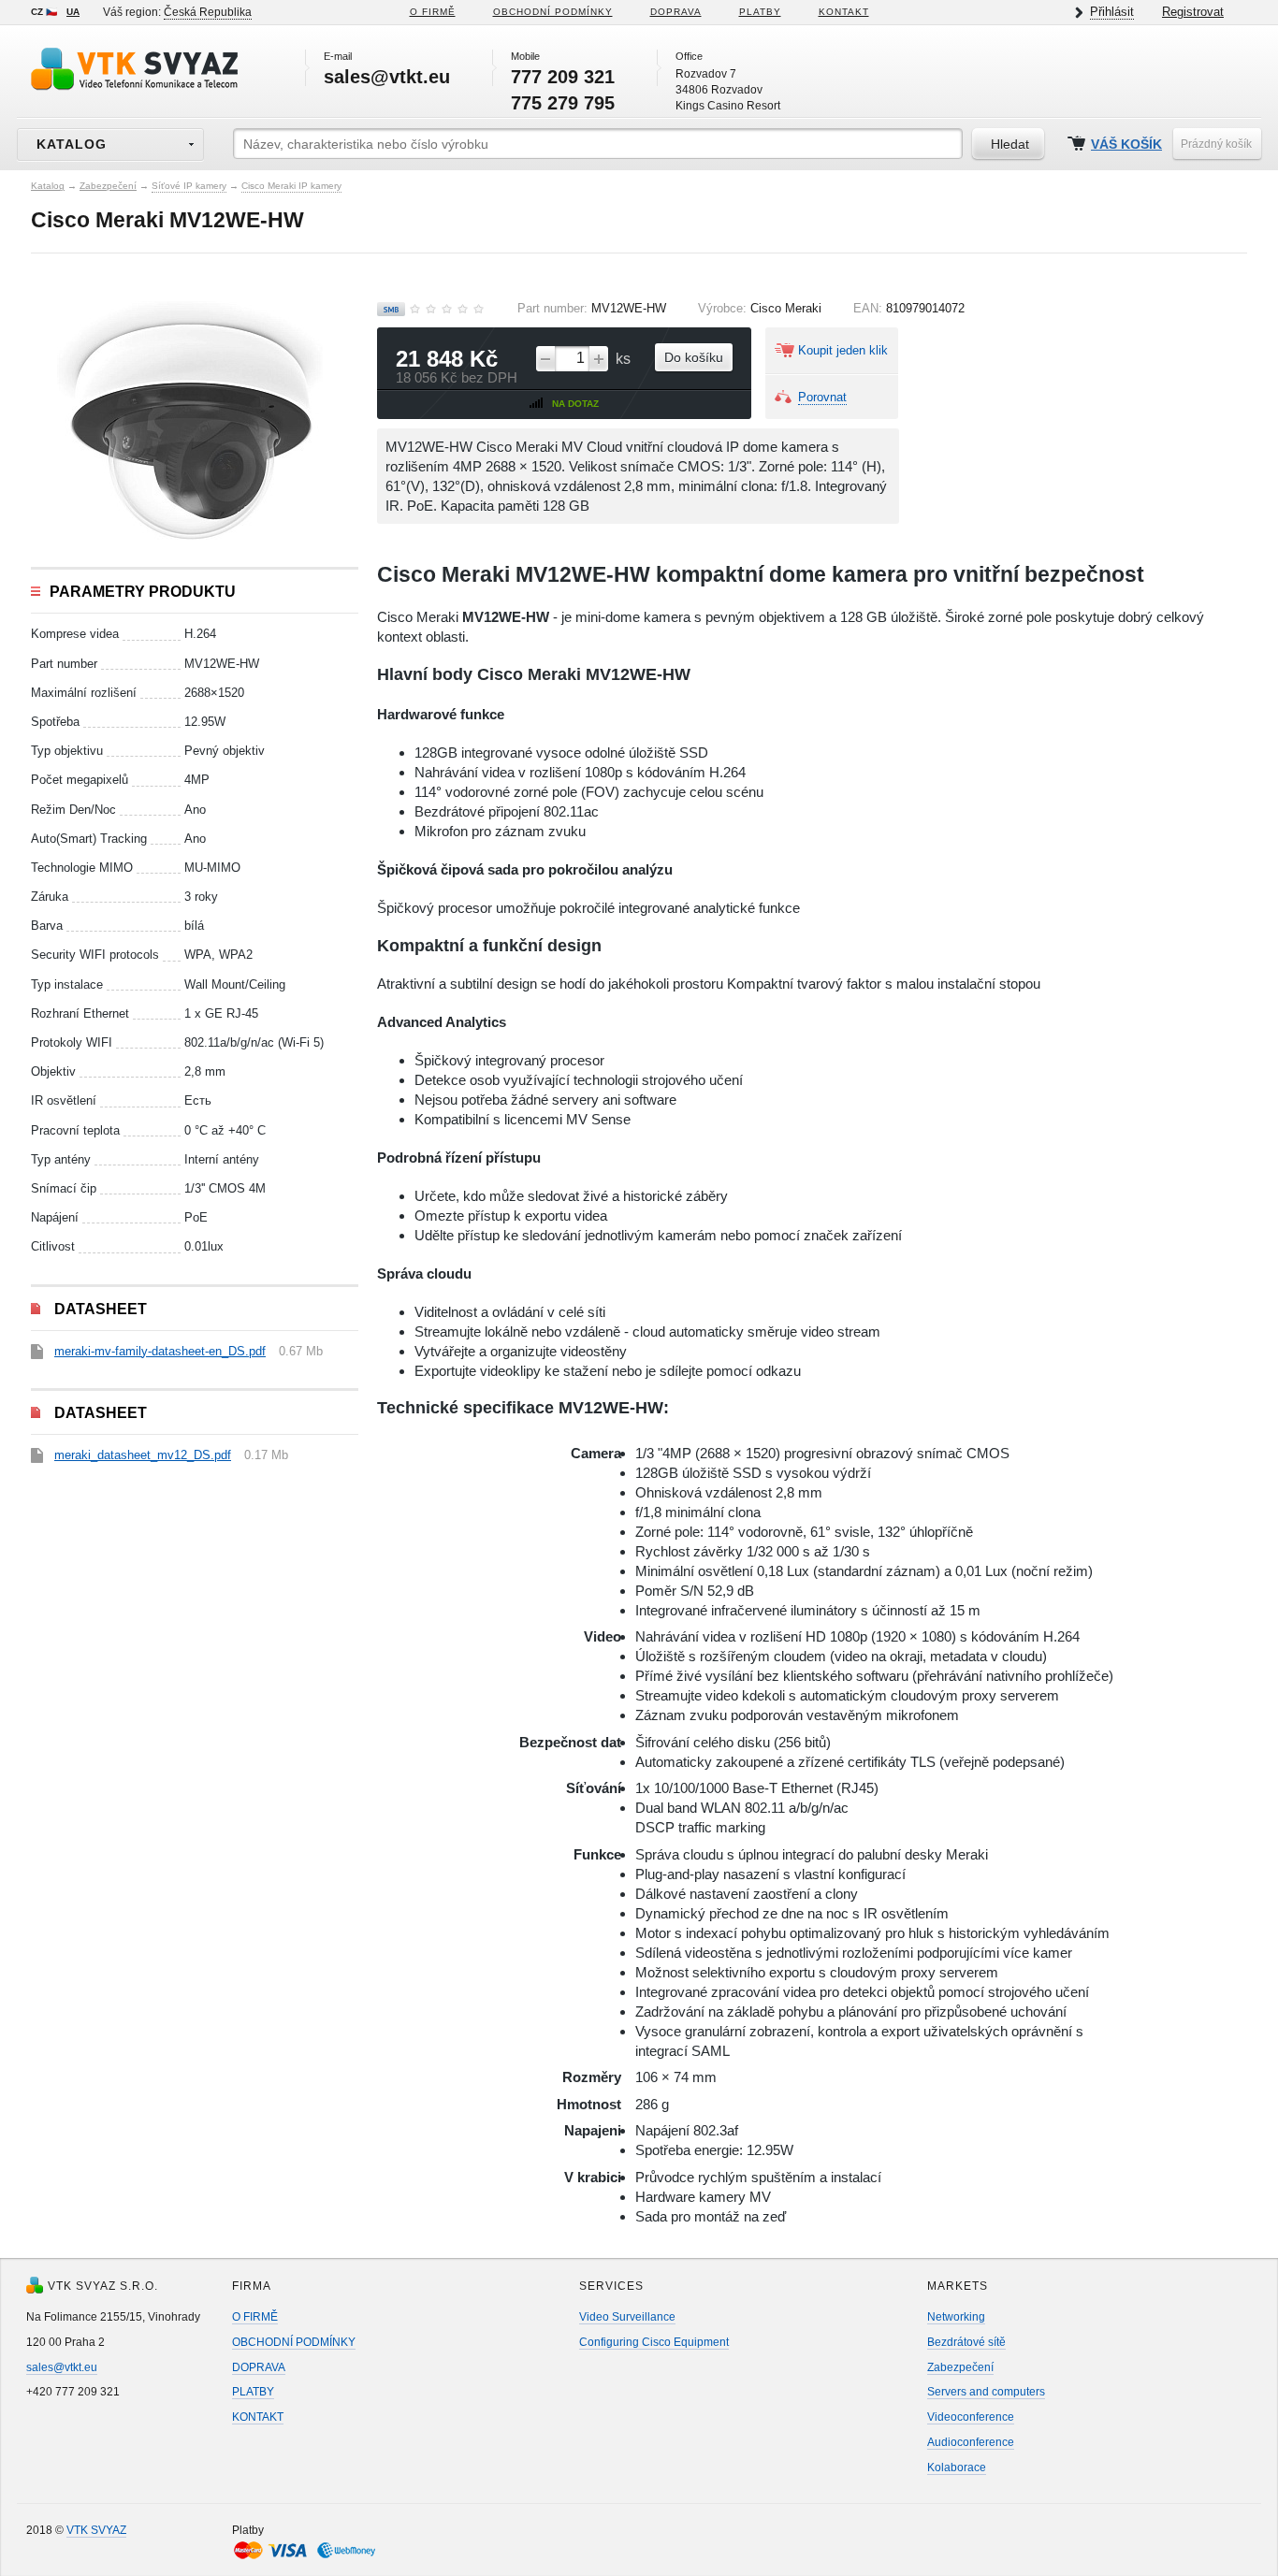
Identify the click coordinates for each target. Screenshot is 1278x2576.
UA (73, 12)
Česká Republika (208, 12)
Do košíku (694, 357)
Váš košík (1126, 145)
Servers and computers (986, 2392)
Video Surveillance (627, 2317)
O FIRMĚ (433, 12)
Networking (956, 2317)
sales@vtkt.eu (62, 2367)
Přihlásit (1112, 12)
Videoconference (971, 2417)
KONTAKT (844, 12)
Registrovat (1193, 12)
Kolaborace (957, 2467)
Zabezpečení (108, 186)
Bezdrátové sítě (966, 2342)
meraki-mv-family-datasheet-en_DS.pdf (160, 1351)
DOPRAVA (676, 12)
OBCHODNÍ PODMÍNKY (294, 2342)
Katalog (48, 186)
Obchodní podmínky (553, 12)
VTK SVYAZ (96, 2530)
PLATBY (760, 12)
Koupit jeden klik (843, 350)
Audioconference (971, 2442)
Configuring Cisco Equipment (654, 2342)
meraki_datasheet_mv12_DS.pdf (143, 1455)
